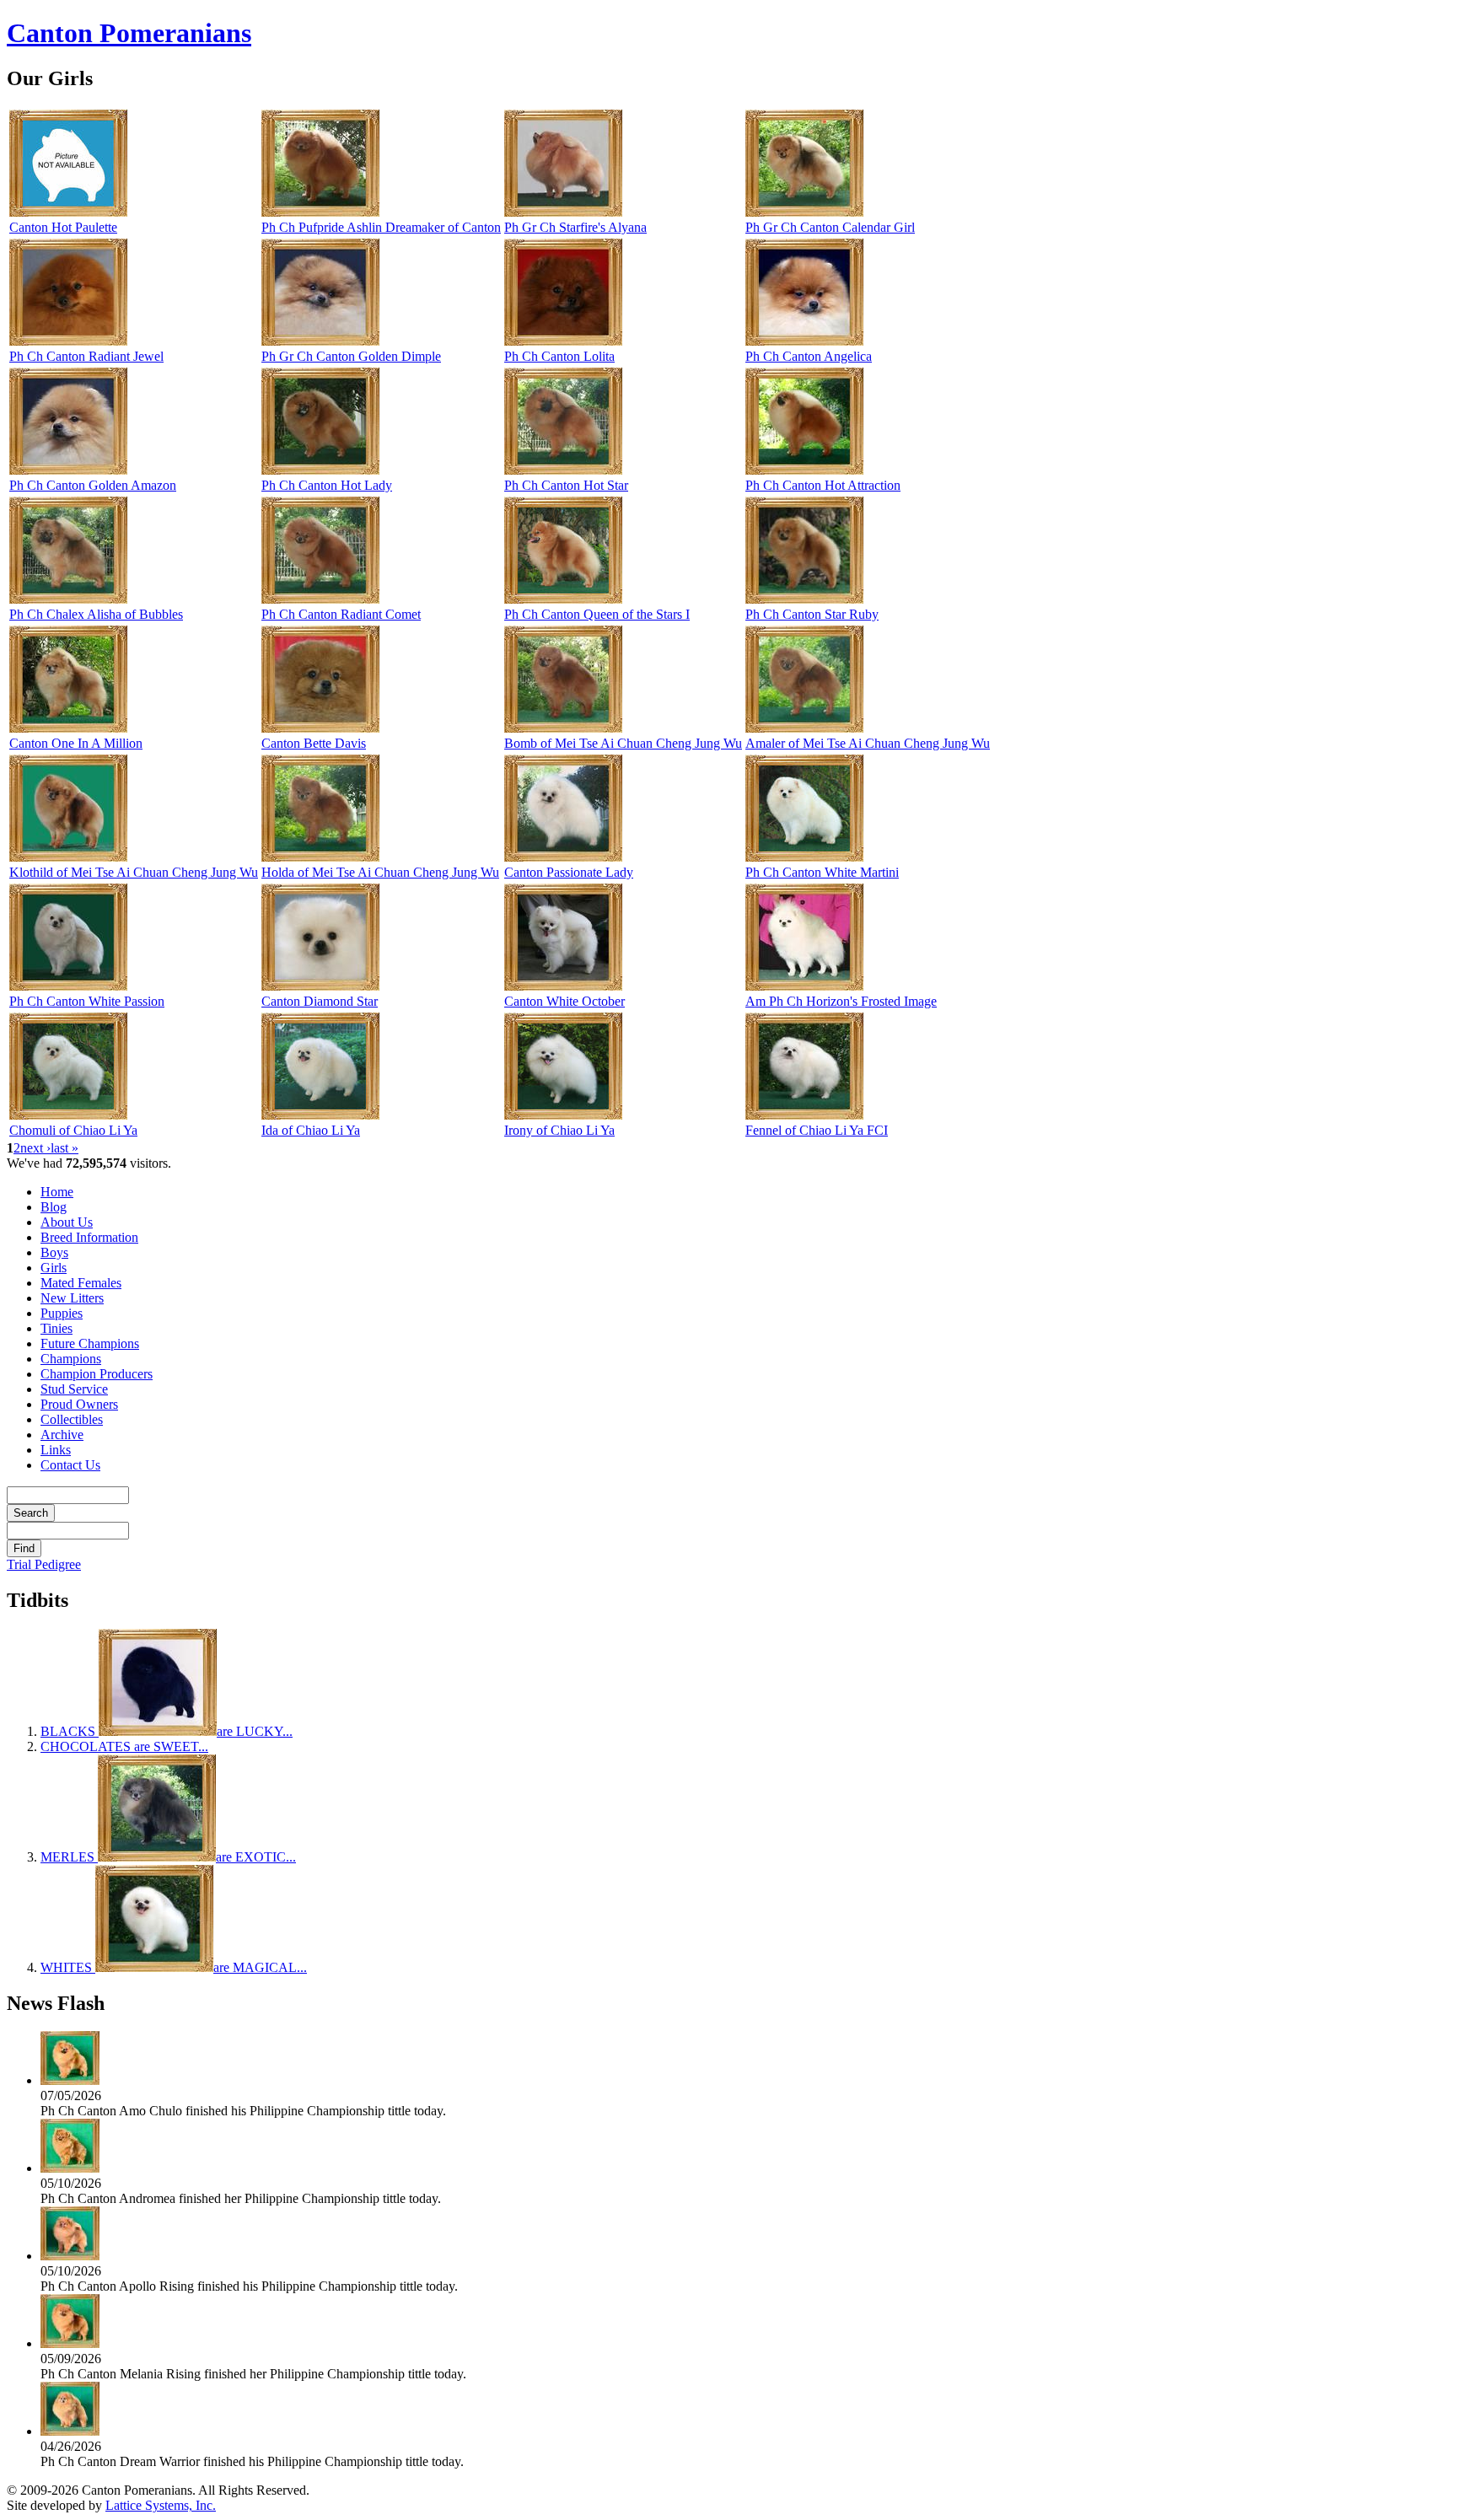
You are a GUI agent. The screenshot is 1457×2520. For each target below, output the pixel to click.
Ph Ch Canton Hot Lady (327, 485)
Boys (54, 1252)
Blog (54, 1207)
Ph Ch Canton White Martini (822, 872)
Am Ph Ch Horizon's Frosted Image (841, 1001)
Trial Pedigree (44, 1564)
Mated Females (81, 1283)
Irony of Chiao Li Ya (559, 1130)
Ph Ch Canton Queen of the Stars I (597, 614)
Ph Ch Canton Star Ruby (812, 614)
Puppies (62, 1313)
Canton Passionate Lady (569, 872)
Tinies (56, 1328)
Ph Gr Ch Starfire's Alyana (575, 227)
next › (35, 1148)
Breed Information (89, 1237)
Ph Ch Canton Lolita (559, 356)
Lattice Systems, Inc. (161, 2505)
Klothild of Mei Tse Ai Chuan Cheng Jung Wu (134, 872)
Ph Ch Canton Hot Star (566, 485)
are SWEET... (124, 1746)
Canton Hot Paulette (63, 227)
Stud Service (74, 1389)
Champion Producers (97, 1374)
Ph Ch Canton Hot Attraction (823, 485)
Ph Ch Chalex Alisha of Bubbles (96, 614)
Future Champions (90, 1343)
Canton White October (565, 1001)
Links (56, 1450)
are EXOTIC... (168, 1857)
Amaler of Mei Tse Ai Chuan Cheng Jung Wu (868, 743)
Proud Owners (79, 1404)
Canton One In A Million (76, 743)
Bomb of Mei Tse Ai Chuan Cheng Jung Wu (623, 743)
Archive (62, 1435)
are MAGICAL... (174, 1967)
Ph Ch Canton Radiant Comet (341, 614)
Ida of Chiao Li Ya (311, 1130)
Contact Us (70, 1465)
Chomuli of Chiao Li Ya (73, 1130)
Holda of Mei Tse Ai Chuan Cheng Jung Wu (380, 872)
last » (65, 1148)
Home (57, 1192)
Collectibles (72, 1419)
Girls (54, 1268)
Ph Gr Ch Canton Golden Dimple (351, 356)
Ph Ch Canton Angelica (809, 356)
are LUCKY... (167, 1731)
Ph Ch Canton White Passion (87, 1001)
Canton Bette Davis (314, 743)
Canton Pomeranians (129, 33)
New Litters (72, 1298)
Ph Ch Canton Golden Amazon (93, 485)
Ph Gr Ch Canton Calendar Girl (830, 227)
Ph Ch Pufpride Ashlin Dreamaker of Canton (381, 227)
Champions (71, 1359)
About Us (67, 1222)
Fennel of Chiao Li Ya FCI (817, 1130)
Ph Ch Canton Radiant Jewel (86, 356)
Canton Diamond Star (320, 1001)
